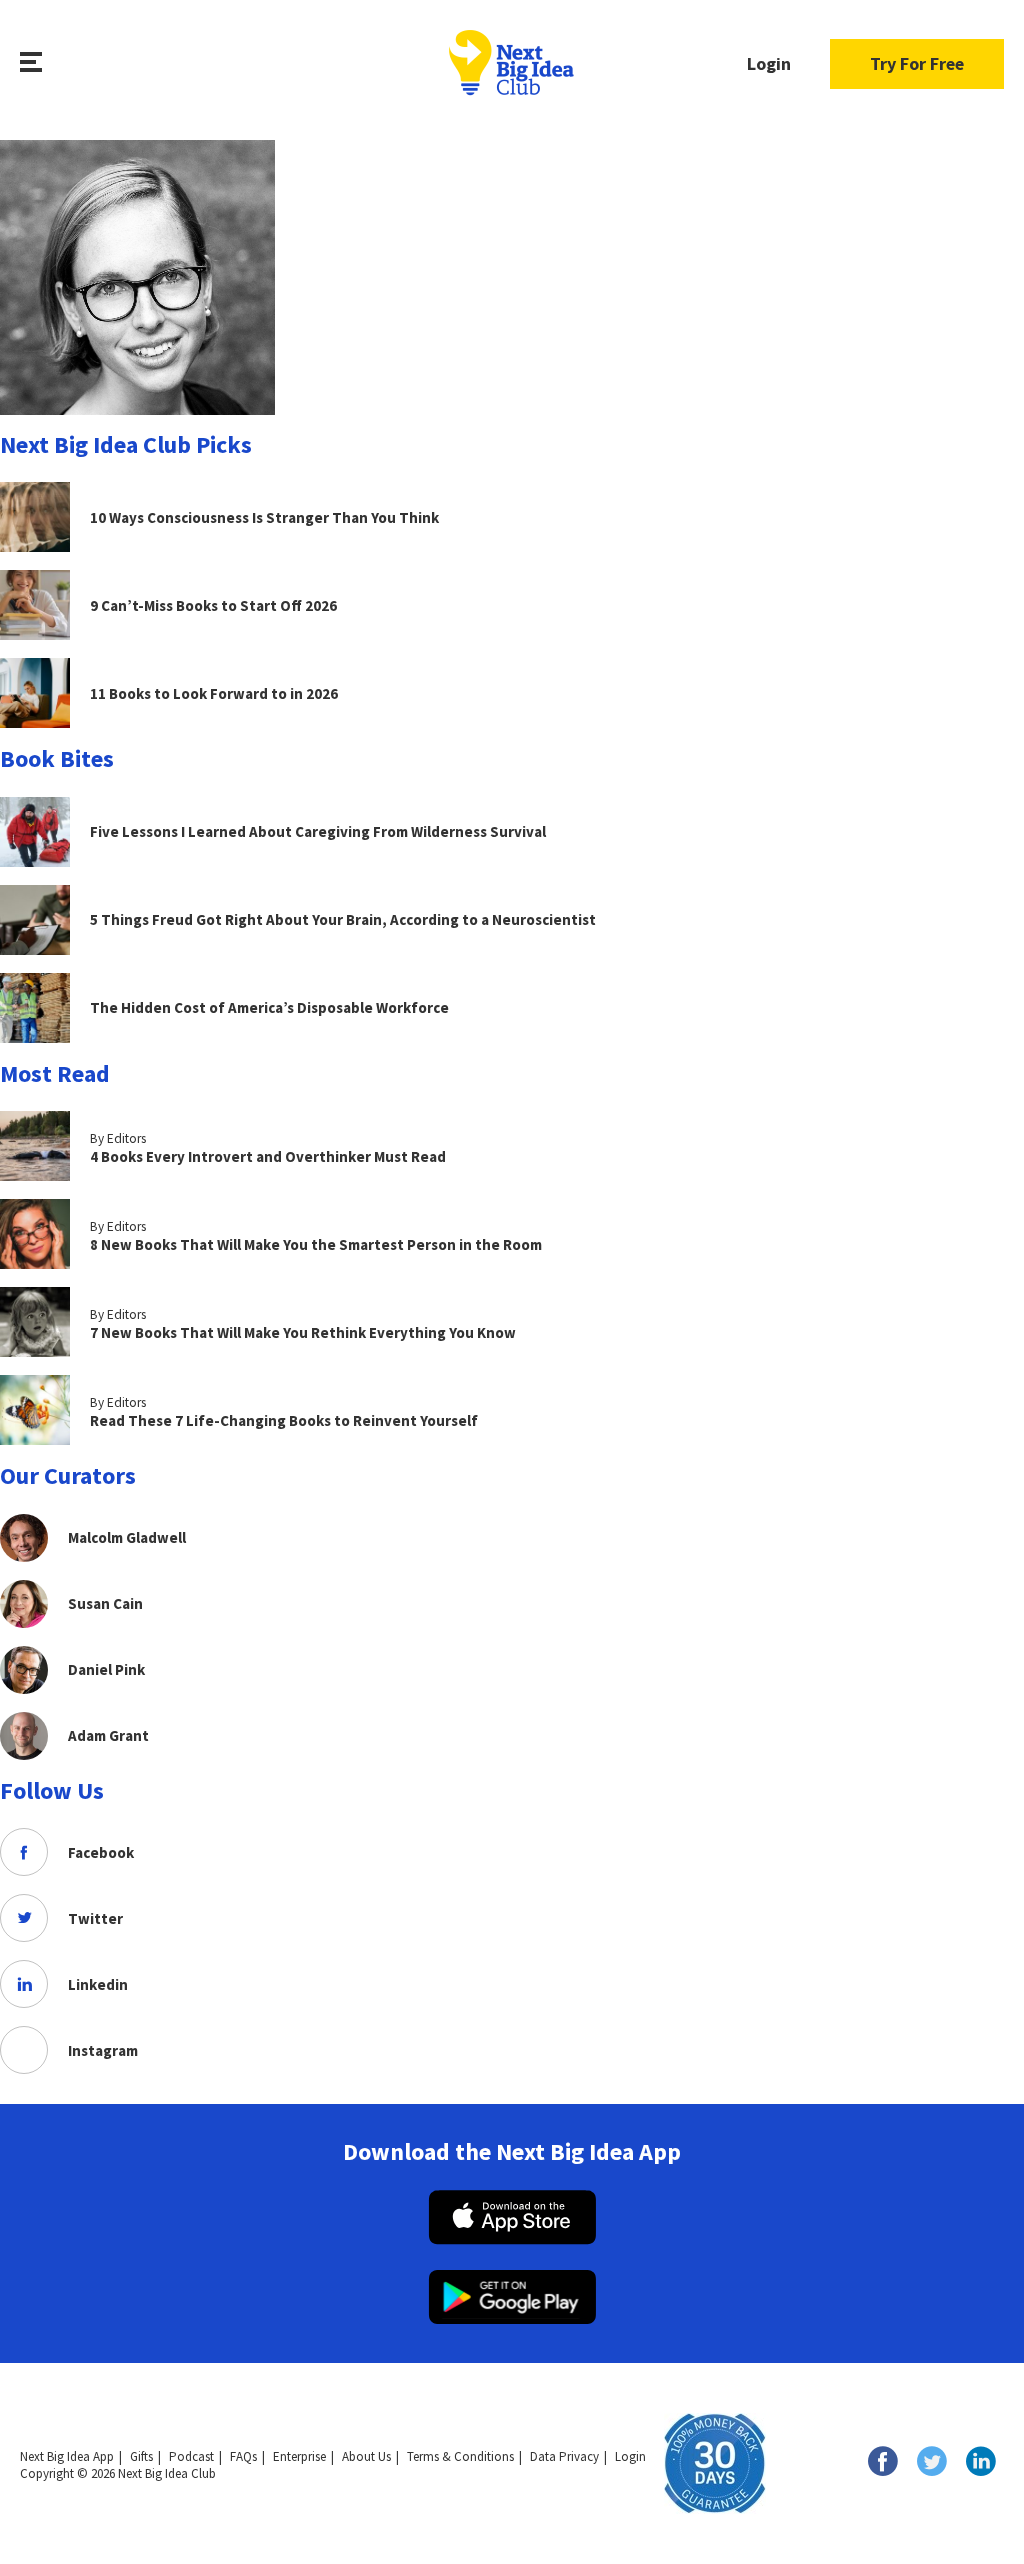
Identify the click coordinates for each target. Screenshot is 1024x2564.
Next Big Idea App (67, 2456)
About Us (366, 2456)
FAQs (243, 2456)
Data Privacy (564, 2456)
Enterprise (299, 2456)
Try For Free (917, 63)
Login (769, 63)
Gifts (141, 2456)
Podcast (191, 2456)
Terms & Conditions (460, 2456)
